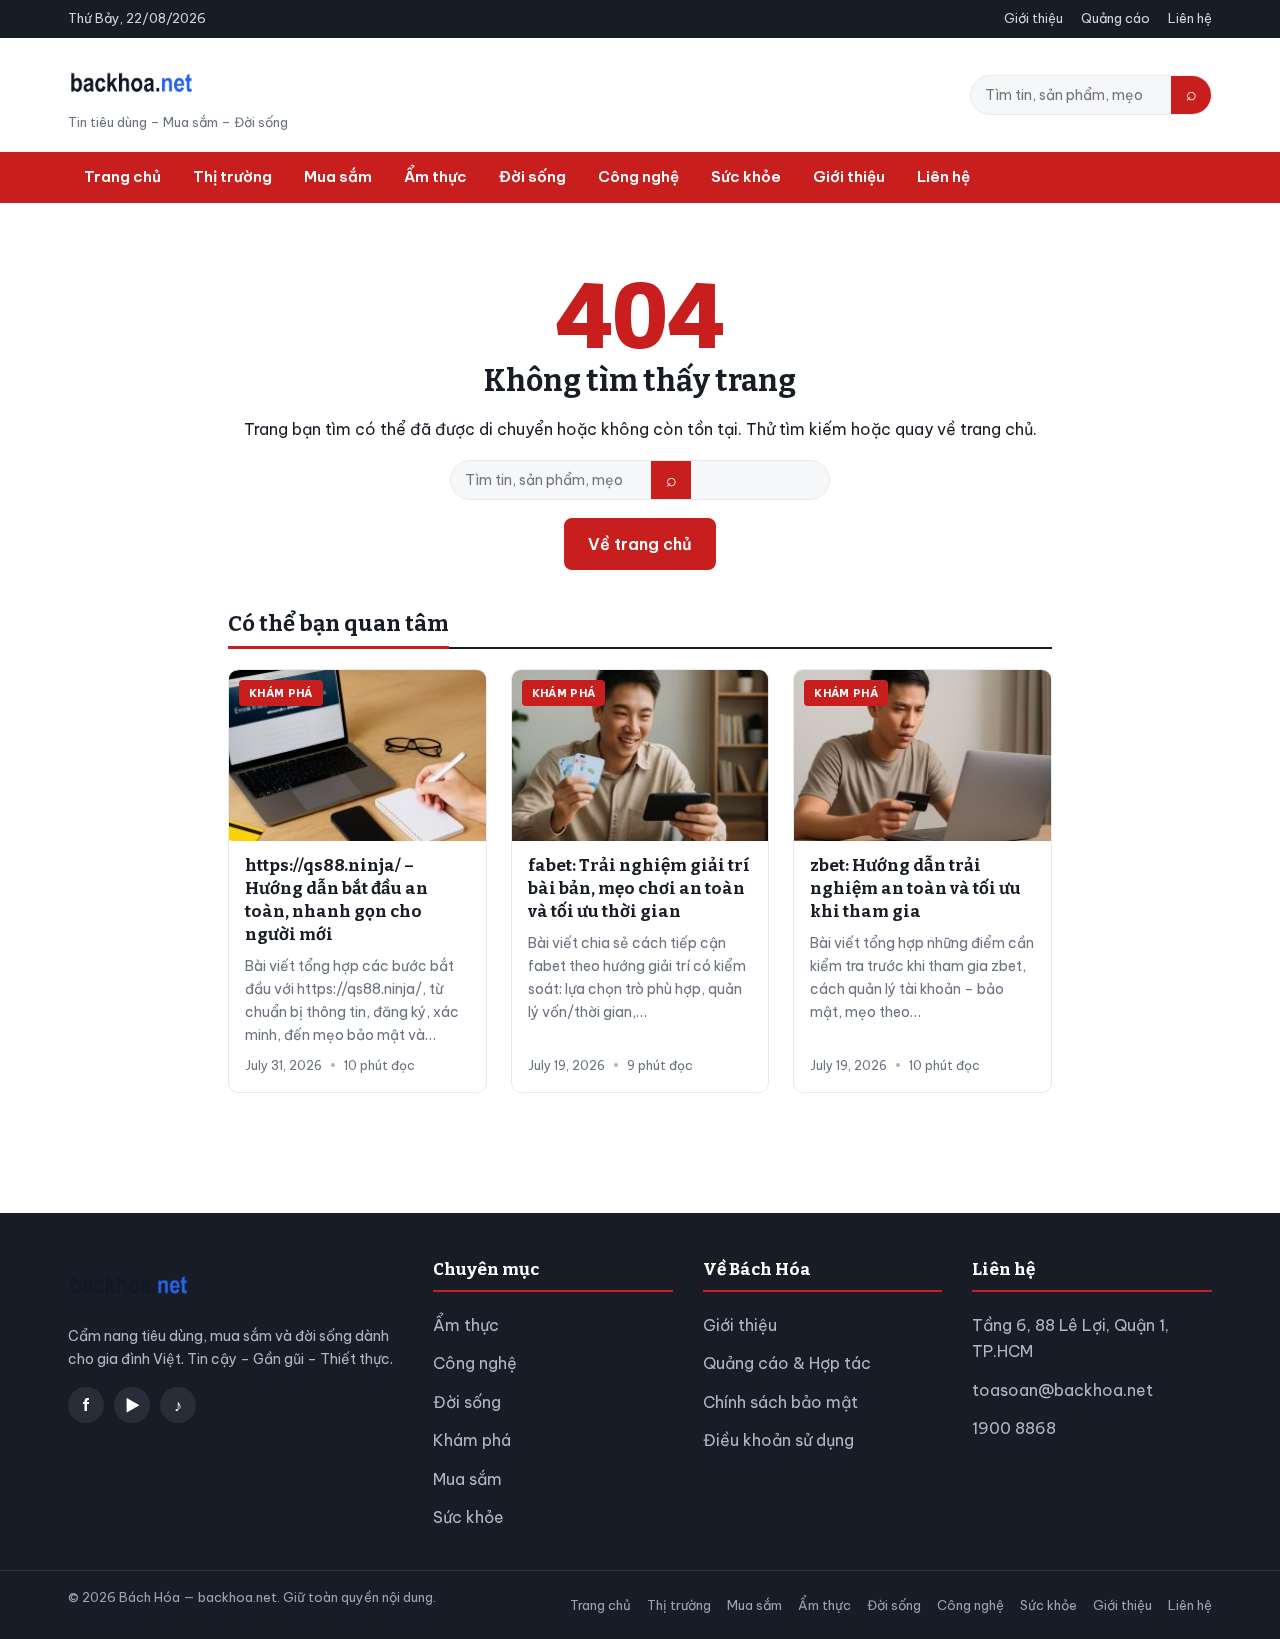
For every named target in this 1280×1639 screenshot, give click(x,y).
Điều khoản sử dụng (778, 1440)
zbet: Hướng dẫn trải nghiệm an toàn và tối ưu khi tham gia (915, 888)
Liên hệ (1190, 18)
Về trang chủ (640, 544)
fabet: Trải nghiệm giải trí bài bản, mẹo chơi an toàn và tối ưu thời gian (639, 888)
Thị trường (232, 176)
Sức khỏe (746, 176)
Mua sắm (338, 176)
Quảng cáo (1115, 18)
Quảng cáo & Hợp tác (787, 1363)
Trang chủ (122, 176)
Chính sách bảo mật (780, 1402)
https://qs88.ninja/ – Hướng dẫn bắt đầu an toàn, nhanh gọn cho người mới (336, 900)
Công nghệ (638, 176)
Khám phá (472, 1440)
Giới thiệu (1033, 18)
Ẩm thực (435, 176)
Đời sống (532, 176)
